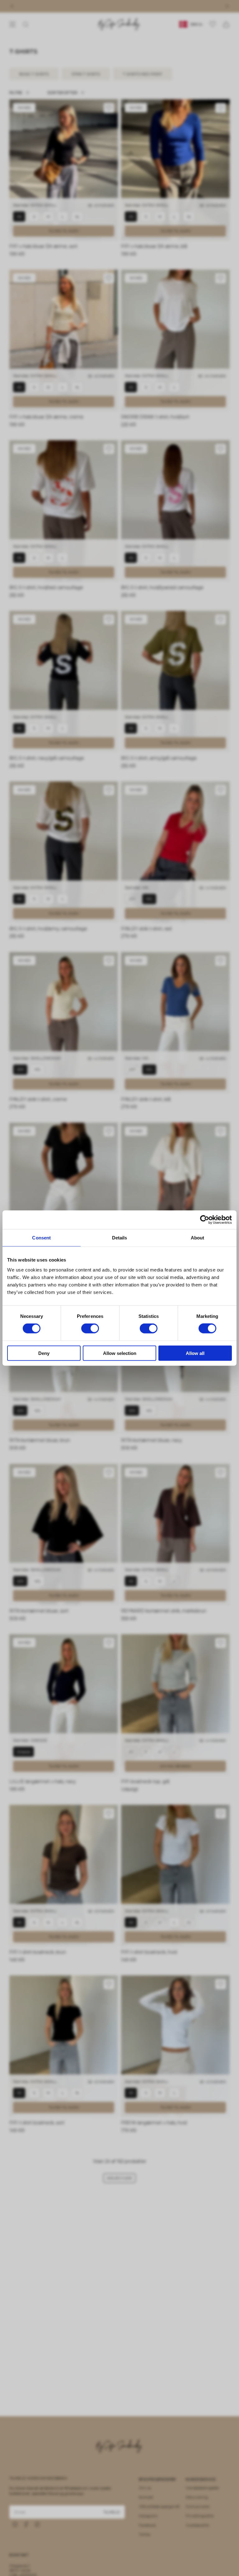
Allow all (195, 1353)
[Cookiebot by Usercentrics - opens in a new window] (205, 1220)
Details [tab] (120, 1238)
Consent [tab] (41, 1238)
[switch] (90, 1328)
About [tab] (198, 1238)
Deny (44, 1353)
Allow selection (120, 1353)
